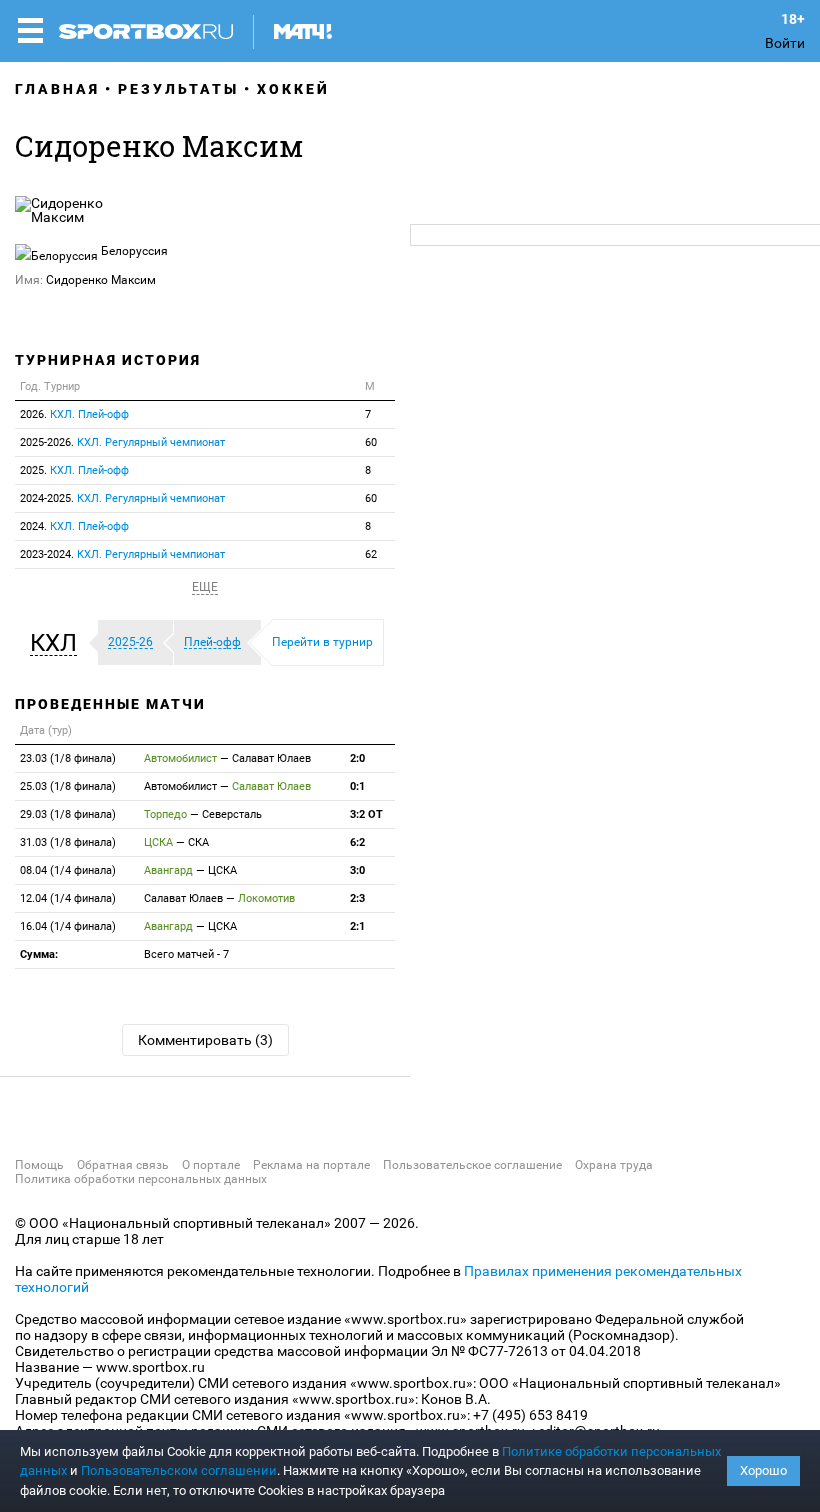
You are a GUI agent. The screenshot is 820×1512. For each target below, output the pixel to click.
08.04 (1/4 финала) (68, 870)
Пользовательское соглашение (472, 1165)
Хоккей (293, 89)
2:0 (357, 758)
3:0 (357, 870)
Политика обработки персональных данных (141, 1179)
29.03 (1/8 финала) (68, 814)
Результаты (178, 89)
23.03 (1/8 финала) (68, 758)
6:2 (357, 842)
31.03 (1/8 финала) (68, 842)
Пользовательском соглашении (179, 1470)
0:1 (357, 786)
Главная (57, 89)
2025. (74, 470)
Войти (785, 43)
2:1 (357, 926)
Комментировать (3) (205, 1040)
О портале (211, 1165)
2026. (74, 414)
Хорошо (763, 1470)
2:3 (357, 898)
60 (371, 442)
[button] (58, 643)
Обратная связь (123, 1165)
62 (371, 554)
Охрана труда (614, 1165)
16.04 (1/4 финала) (68, 926)
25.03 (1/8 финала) (68, 786)
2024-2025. (122, 498)
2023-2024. (122, 554)
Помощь (39, 1165)
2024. (74, 526)
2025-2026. (122, 442)
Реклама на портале (311, 1165)
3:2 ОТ (366, 814)
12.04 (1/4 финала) (68, 898)
